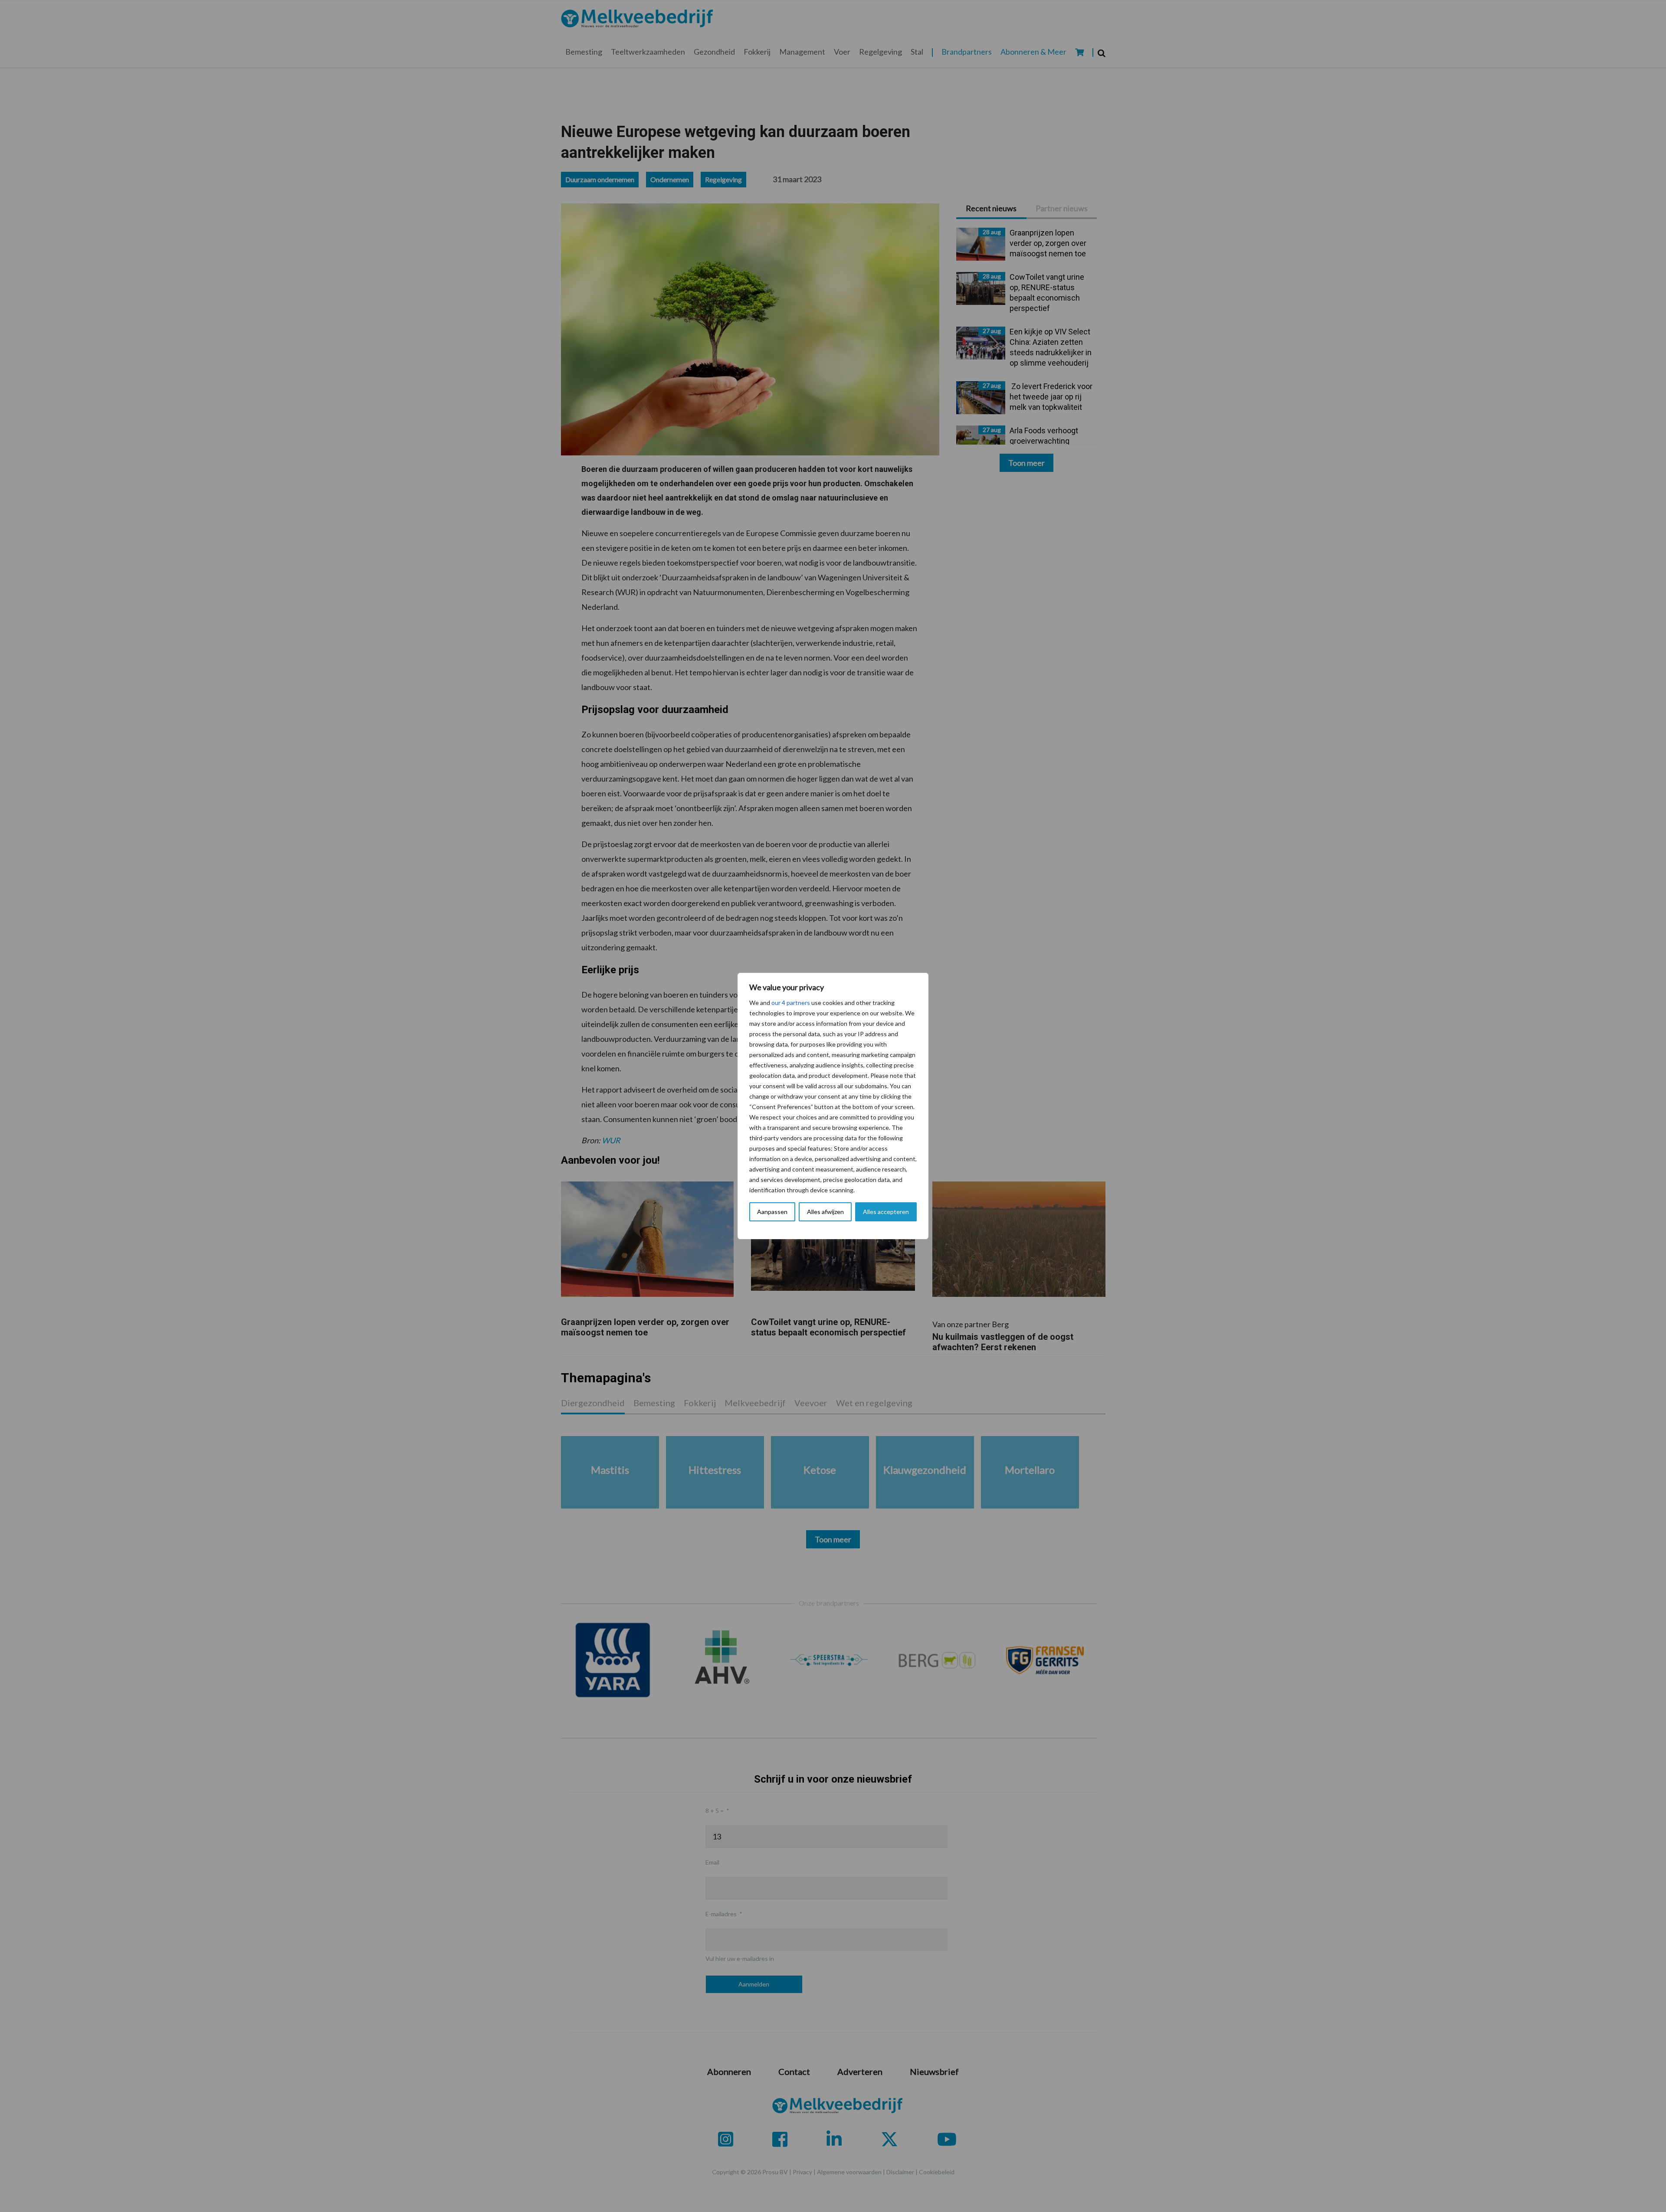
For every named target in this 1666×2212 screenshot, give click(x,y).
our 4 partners (791, 1003)
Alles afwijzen (825, 1212)
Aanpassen (772, 1212)
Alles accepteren (886, 1212)
